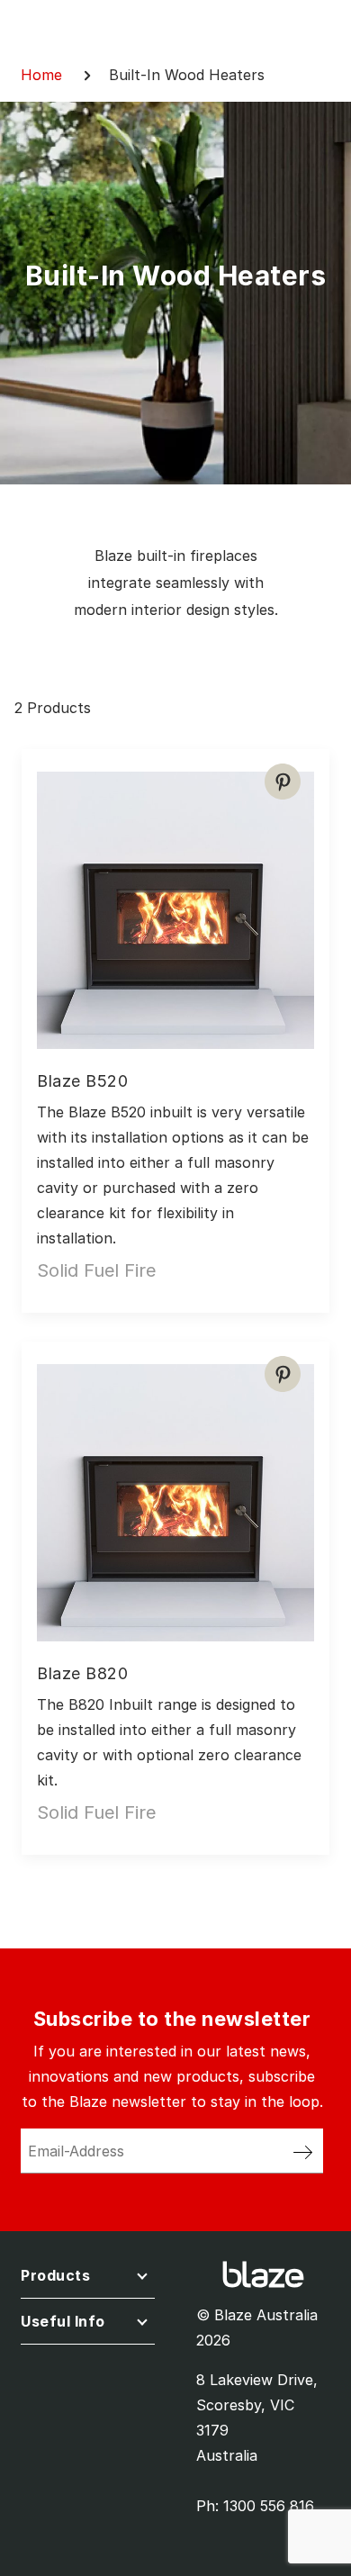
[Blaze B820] (175, 1496)
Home (41, 75)
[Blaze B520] (175, 903)
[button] (88, 2279)
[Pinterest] (283, 782)
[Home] (263, 2273)
